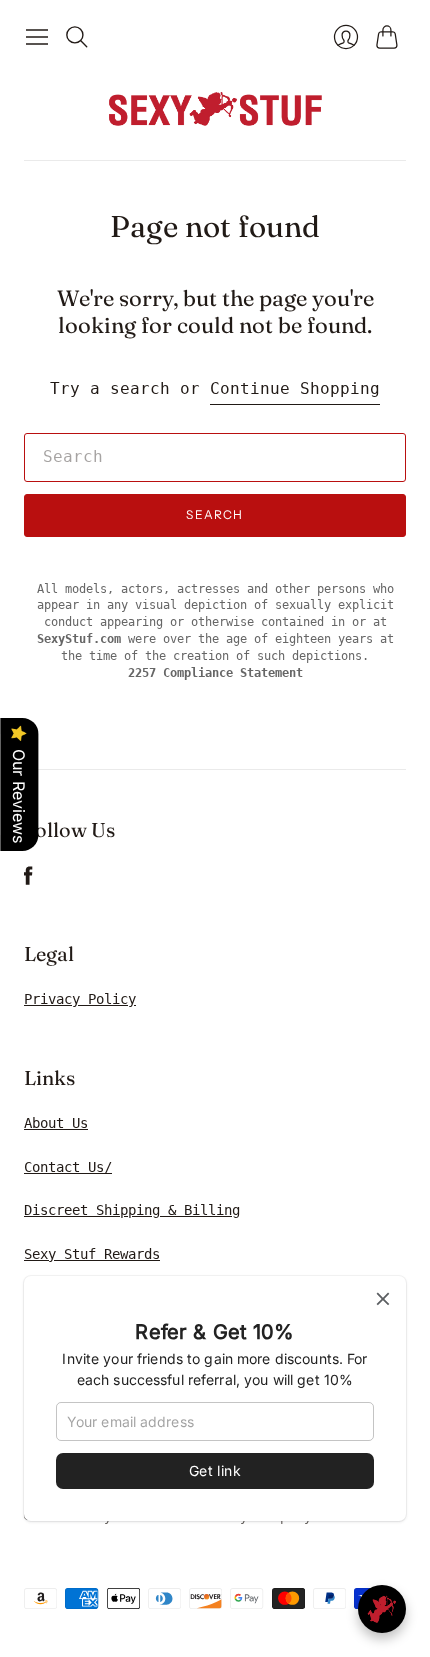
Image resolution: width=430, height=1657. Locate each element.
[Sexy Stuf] (215, 108)
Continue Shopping (295, 388)
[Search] (77, 37)
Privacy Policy (80, 999)
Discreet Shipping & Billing (132, 1210)
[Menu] (37, 37)
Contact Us (64, 1167)
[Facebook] (28, 880)
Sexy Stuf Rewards (92, 1254)
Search (214, 514)
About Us (56, 1123)
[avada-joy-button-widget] (382, 1609)
